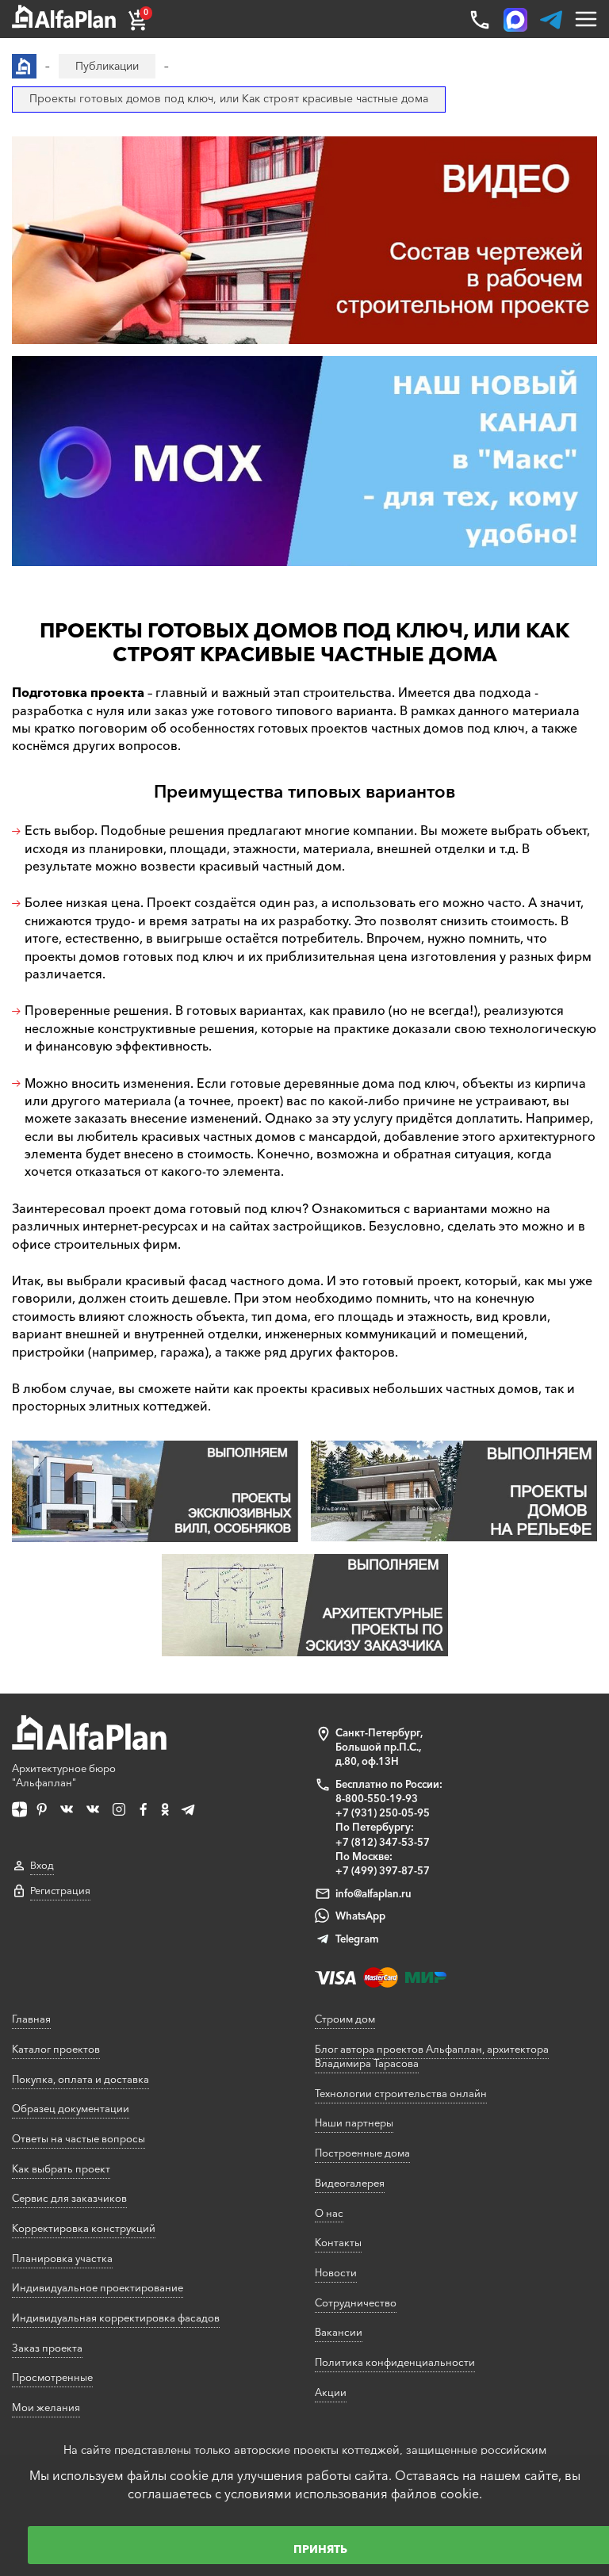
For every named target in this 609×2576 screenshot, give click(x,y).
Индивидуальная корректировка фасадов (116, 2318)
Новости (336, 2272)
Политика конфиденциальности (395, 2362)
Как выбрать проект (61, 2168)
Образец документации (71, 2108)
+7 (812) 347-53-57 (383, 1842)
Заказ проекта (47, 2348)
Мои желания (46, 2407)
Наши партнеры (354, 2122)
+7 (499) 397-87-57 (383, 1870)
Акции (331, 2392)
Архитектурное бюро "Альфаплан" (64, 1775)
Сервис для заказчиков (69, 2198)
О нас (329, 2213)
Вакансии (339, 2332)
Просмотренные (52, 2377)
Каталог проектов (56, 2049)
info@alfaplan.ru (373, 1893)
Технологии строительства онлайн (401, 2093)
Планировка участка (62, 2258)
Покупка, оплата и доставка (80, 2079)
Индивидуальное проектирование (98, 2287)
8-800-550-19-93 (377, 1798)
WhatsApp (360, 1916)
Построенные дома (362, 2153)
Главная (31, 2019)
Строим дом (345, 2019)
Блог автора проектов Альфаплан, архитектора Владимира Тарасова (432, 2056)
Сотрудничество (356, 2302)
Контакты (338, 2242)
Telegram (357, 1939)
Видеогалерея (350, 2183)
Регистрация (60, 1891)
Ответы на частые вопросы (79, 2138)
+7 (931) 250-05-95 (383, 1812)
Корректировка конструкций (84, 2228)
